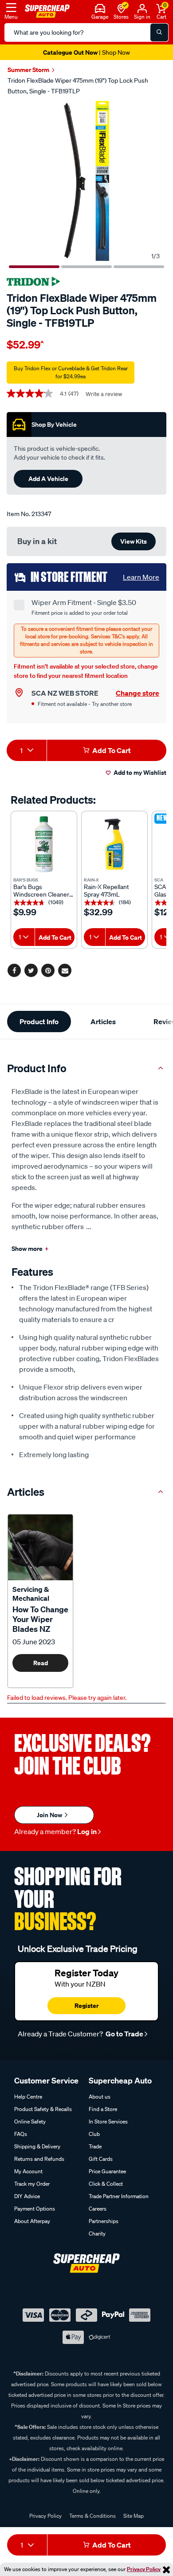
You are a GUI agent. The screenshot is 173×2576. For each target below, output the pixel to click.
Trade (95, 2146)
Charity (97, 2233)
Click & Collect (106, 2184)
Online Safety (30, 2121)
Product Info (39, 1022)
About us (100, 2097)
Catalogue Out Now (86, 52)
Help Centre (28, 2097)
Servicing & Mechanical (31, 1594)
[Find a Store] (121, 8)
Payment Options (35, 2209)
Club (94, 2134)
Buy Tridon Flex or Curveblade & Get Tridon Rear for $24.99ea (71, 372)
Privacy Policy (144, 2569)
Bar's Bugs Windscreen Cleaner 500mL (41, 891)
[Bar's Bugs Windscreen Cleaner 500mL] (44, 844)
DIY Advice (27, 2196)
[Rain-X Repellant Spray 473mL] (114, 844)
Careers (98, 2209)
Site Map (134, 2516)
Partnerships (104, 2221)
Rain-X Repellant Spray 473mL (106, 891)
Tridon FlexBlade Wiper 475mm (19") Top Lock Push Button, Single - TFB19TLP (78, 86)
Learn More (141, 577)
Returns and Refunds (39, 2159)
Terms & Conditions (92, 2516)
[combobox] (27, 750)
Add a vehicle (48, 479)
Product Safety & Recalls (43, 2109)
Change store (138, 693)
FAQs (21, 2134)
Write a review (104, 394)
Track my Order (32, 2184)
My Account (28, 2171)
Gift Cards (101, 2159)
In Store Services (108, 2121)
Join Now (50, 1815)
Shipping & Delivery (37, 2146)
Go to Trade (124, 2034)
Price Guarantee (107, 2171)
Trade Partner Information (119, 2196)
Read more (41, 1665)
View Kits (134, 541)
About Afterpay (32, 2221)
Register (86, 2005)
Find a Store (103, 2109)
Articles (103, 1022)
